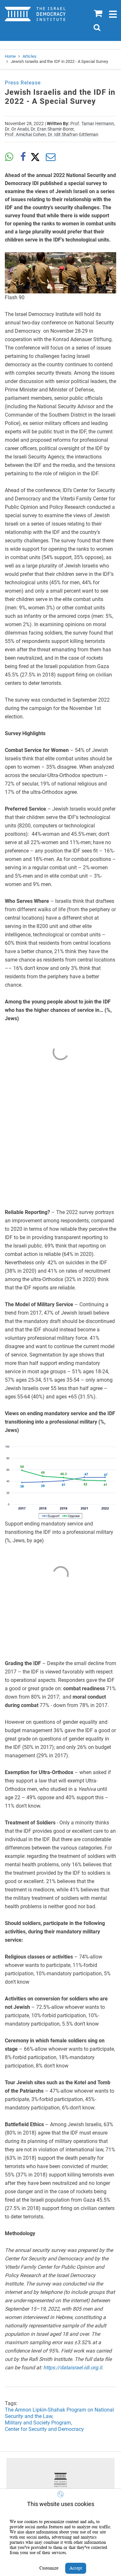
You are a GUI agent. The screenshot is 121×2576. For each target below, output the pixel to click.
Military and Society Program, (38, 2423)
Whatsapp (9, 157)
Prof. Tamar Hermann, (93, 123)
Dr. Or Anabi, (17, 129)
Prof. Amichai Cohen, (26, 134)
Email (51, 157)
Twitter (37, 157)
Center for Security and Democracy (44, 2429)
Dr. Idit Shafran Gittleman (73, 134)
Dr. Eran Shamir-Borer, (53, 129)
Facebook (23, 157)
